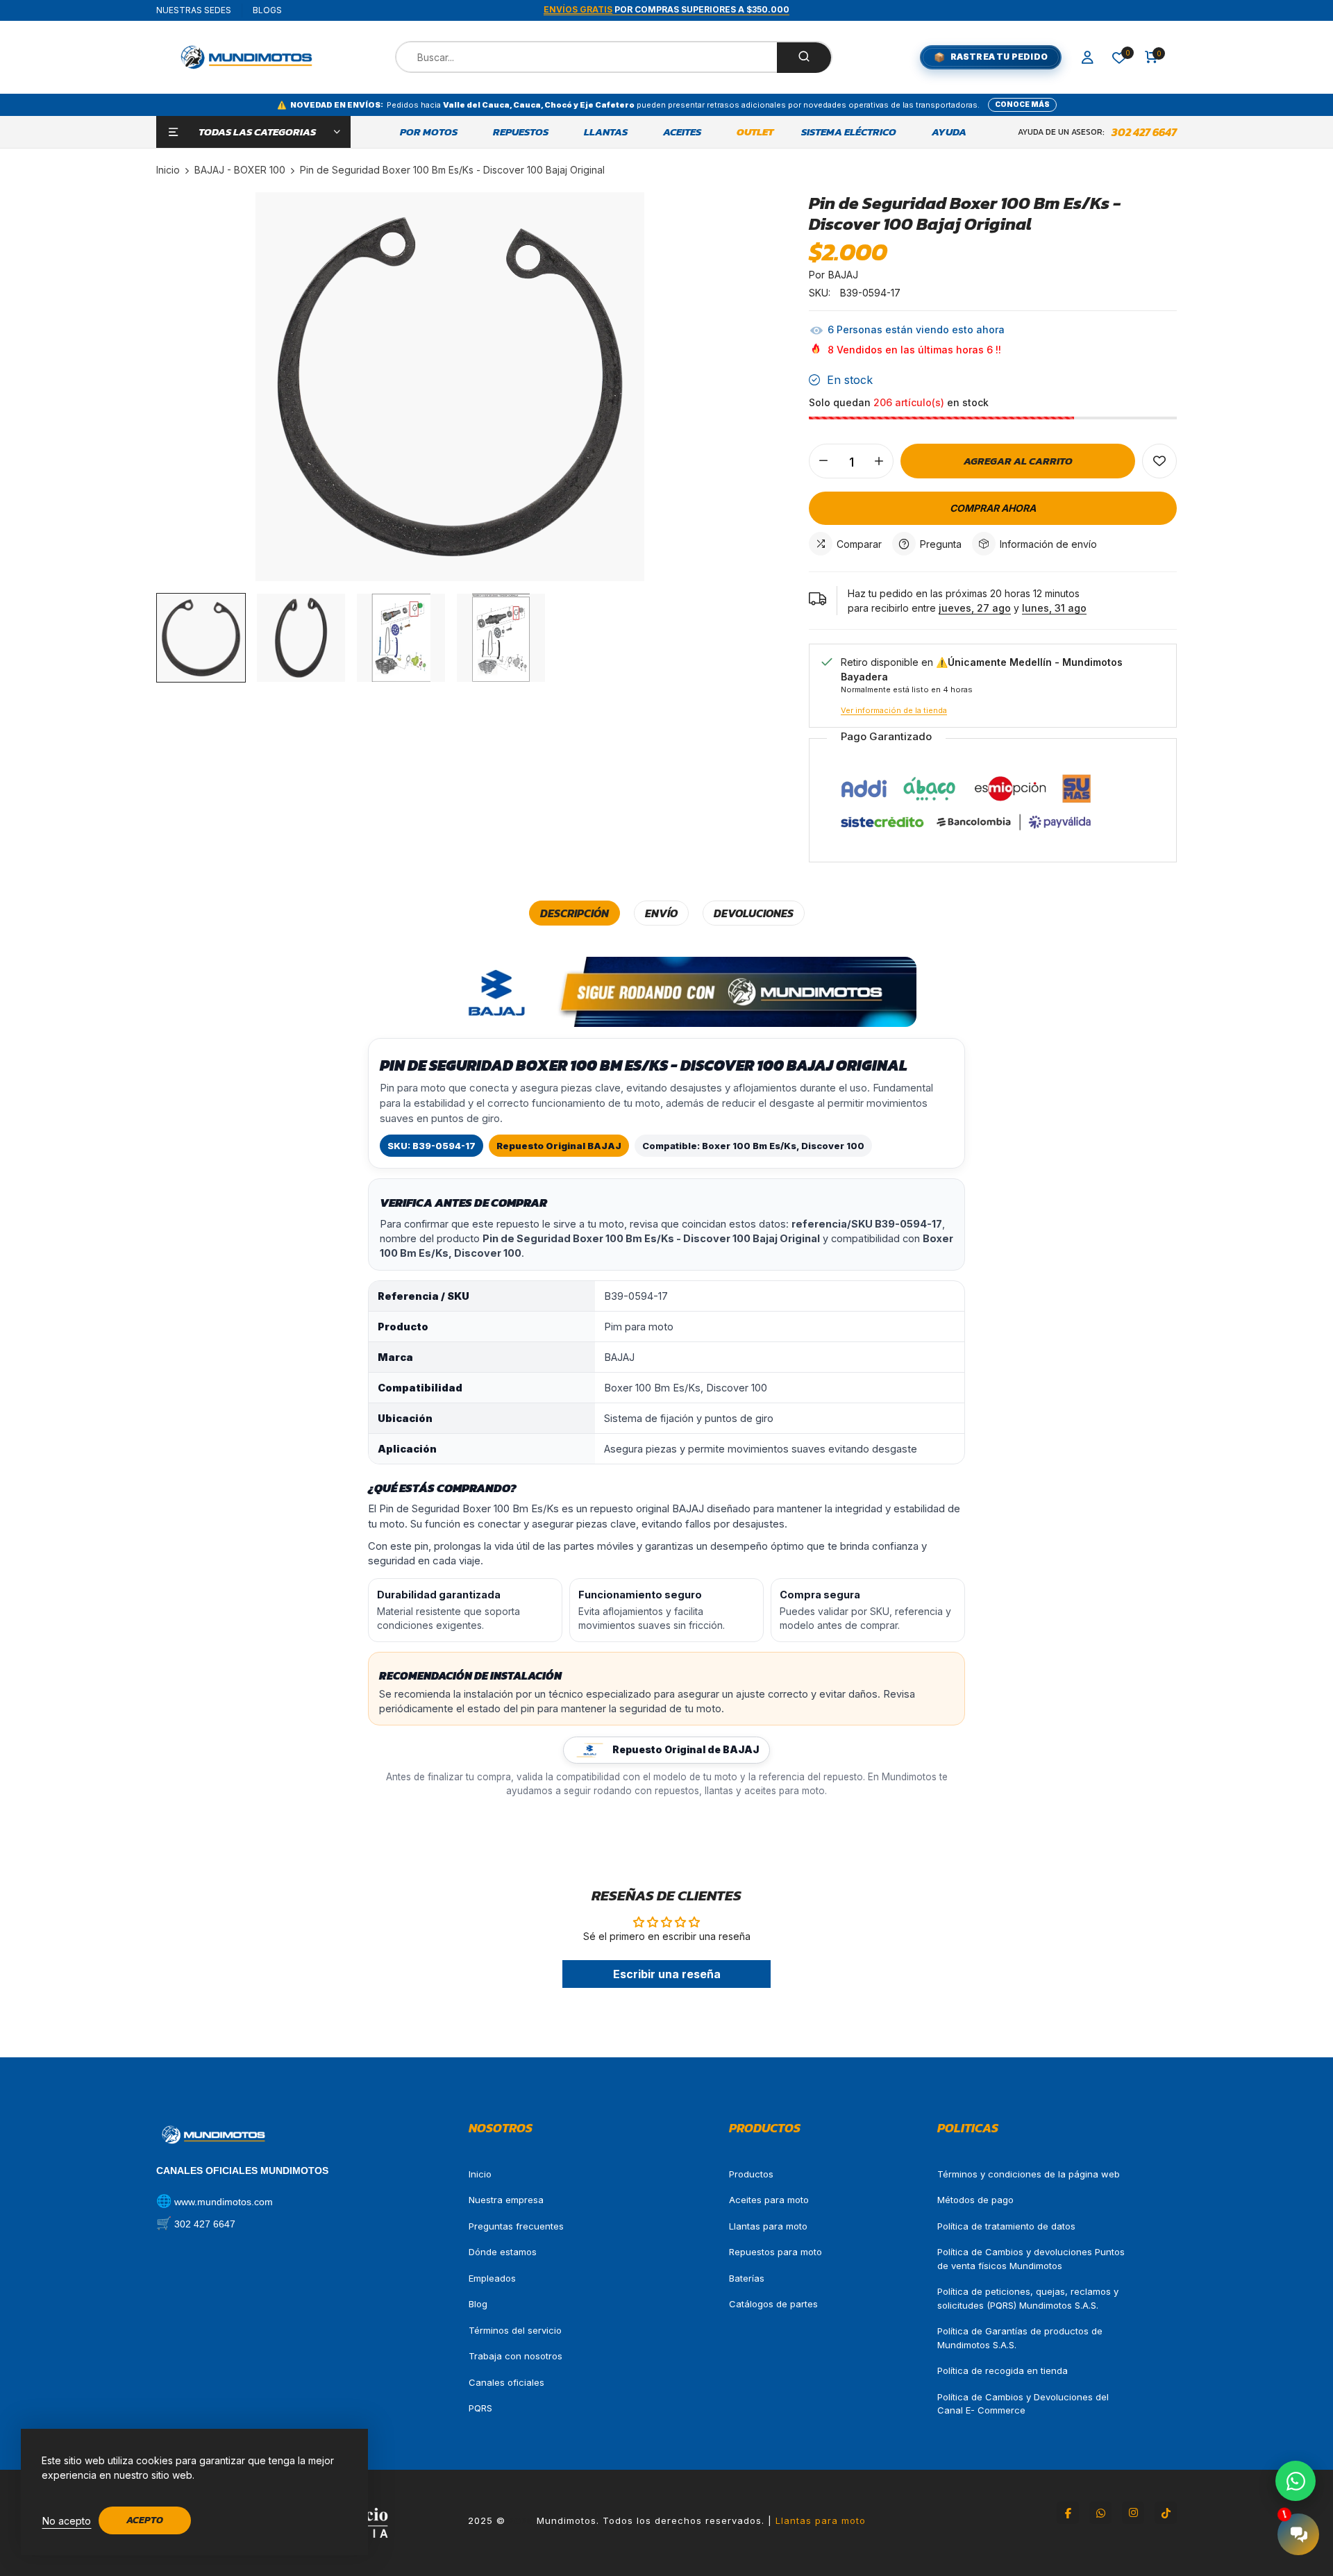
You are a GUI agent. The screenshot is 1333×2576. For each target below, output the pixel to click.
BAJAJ (843, 275)
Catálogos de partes (773, 2304)
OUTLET (755, 132)
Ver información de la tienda (894, 710)
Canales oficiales (506, 2382)
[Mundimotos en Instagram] (1133, 2513)
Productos (751, 2174)
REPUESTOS (521, 132)
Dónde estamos (503, 2252)
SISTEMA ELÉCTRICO (849, 132)
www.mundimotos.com (224, 2202)
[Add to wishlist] (1159, 461)
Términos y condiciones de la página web (1029, 2174)
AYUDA (949, 132)
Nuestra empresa (506, 2200)
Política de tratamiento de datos (1006, 2226)
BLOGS (267, 10)
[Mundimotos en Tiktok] (1166, 2513)
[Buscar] (804, 58)
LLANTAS (606, 132)
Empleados (492, 2278)
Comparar (859, 544)
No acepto (67, 2521)
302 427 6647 (1144, 132)
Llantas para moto (768, 2226)
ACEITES (682, 132)
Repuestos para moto (776, 2252)
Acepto (145, 2520)
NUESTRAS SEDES (194, 10)
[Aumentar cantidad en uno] (879, 461)
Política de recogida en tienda (1003, 2370)
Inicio (480, 2174)
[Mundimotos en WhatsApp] (1100, 2513)
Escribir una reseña (667, 1974)
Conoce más (1022, 104)
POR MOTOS (429, 132)
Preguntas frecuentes (516, 2226)
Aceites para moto (769, 2200)
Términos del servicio (515, 2330)
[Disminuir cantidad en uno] (823, 461)
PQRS (480, 2408)
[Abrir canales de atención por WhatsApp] (1296, 2481)
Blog (478, 2304)
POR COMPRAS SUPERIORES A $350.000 (666, 9)
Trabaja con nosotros (515, 2356)
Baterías (747, 2278)
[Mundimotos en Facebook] (1068, 2513)
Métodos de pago (975, 2200)
